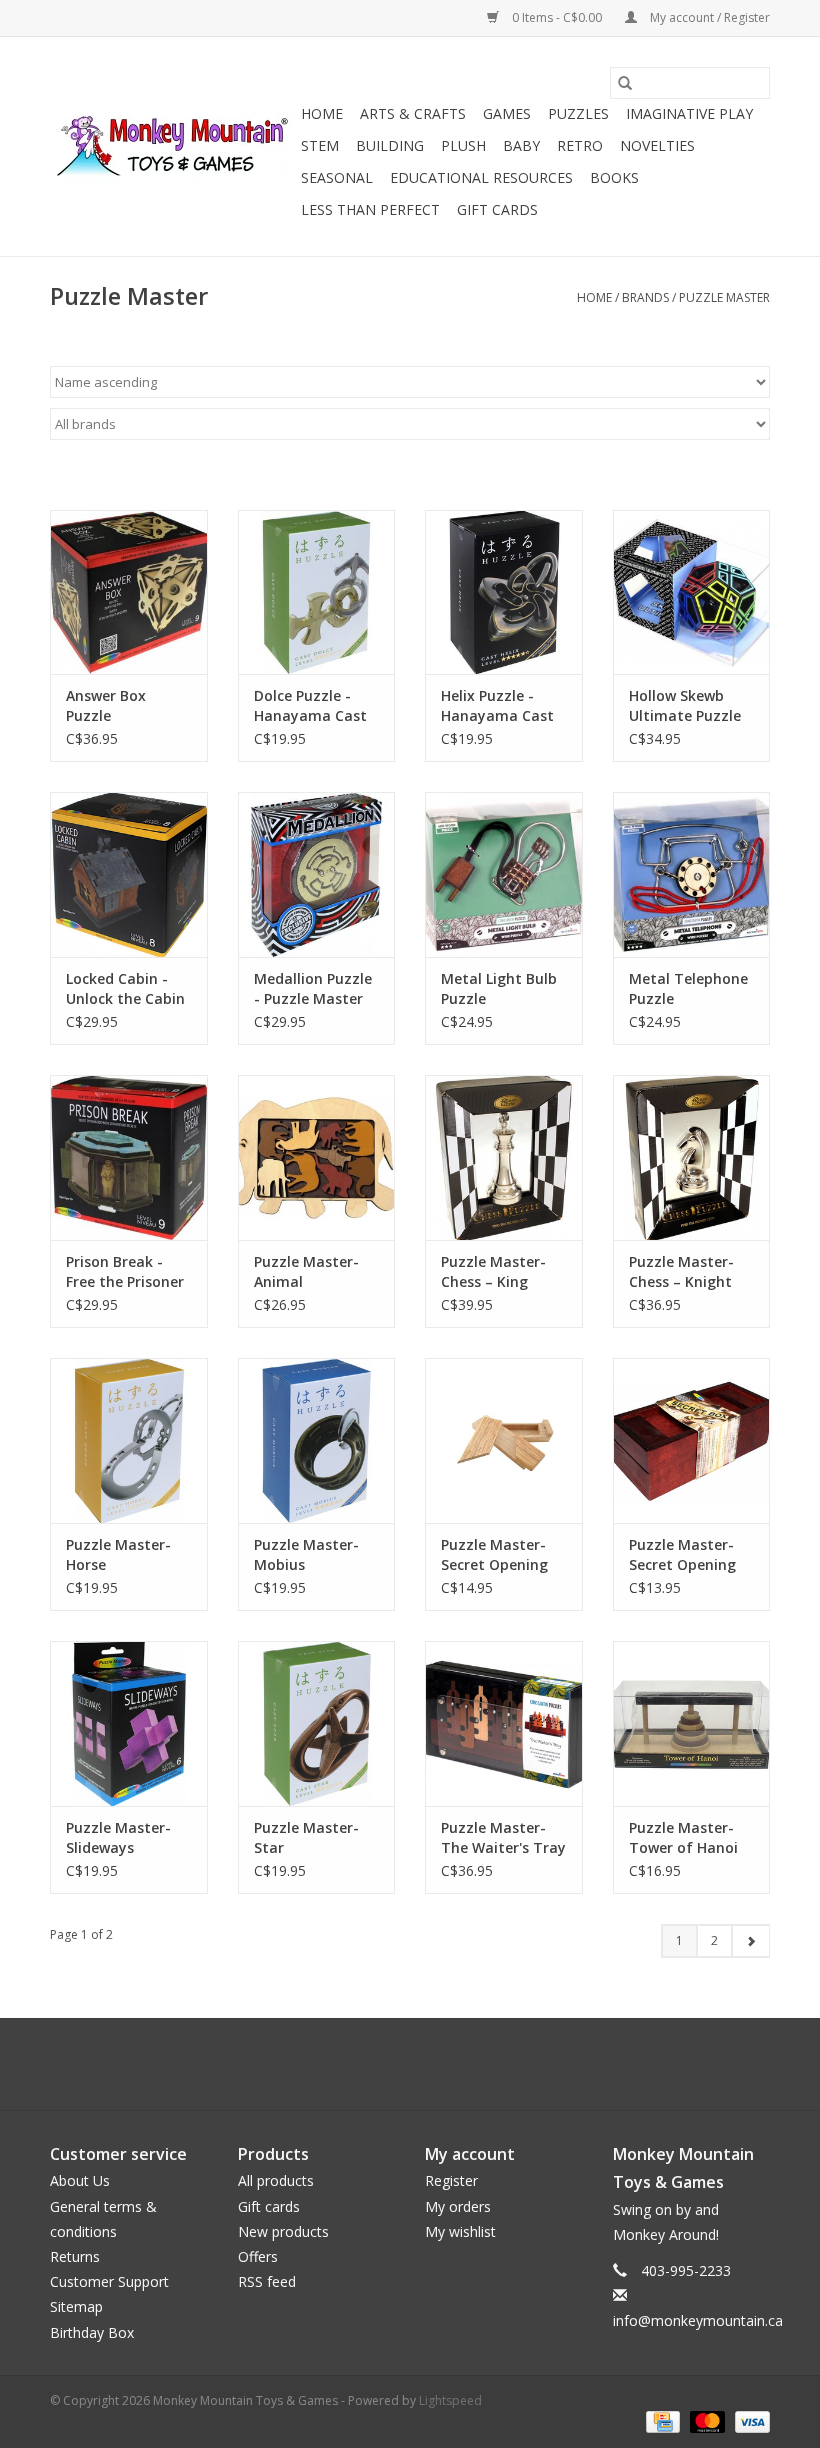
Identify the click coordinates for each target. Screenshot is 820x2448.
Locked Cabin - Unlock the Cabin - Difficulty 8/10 (125, 989)
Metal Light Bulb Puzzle (499, 988)
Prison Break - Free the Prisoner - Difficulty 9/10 (125, 1272)
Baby (521, 145)
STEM (320, 145)
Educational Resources (481, 177)
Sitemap (76, 2306)
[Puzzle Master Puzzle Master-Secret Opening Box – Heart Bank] (692, 1440)
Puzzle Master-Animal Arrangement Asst (306, 1272)
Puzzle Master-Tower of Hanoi (683, 1837)
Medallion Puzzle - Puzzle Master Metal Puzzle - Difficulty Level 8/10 (313, 989)
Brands (645, 297)
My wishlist (460, 2231)
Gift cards (497, 209)
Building (390, 145)
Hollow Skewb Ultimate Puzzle (685, 705)
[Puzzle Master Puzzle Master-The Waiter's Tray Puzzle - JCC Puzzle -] (504, 1723)
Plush (463, 145)
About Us (80, 2180)
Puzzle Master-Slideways (118, 1837)
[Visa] (749, 2421)
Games (507, 113)
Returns (75, 2256)
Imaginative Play (689, 113)
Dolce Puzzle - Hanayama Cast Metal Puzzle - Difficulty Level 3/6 (310, 706)
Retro (580, 145)
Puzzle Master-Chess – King (493, 1271)
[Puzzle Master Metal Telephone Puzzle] (692, 874)
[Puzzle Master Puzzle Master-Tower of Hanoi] (692, 1723)
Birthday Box (92, 2332)
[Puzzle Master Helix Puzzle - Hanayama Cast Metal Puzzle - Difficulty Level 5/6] (504, 592)
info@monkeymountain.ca (698, 2320)
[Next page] (750, 1941)
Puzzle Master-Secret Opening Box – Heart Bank (689, 1555)
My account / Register (708, 17)
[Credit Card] (661, 2421)
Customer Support (109, 2281)
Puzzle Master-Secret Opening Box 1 (494, 1555)
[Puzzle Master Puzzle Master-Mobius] (317, 1440)
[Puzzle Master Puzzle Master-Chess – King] (504, 1157)
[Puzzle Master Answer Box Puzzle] (129, 592)
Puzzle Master (724, 297)
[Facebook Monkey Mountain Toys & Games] (392, 2064)
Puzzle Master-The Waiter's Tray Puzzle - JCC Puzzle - (503, 1838)
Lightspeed (450, 2400)
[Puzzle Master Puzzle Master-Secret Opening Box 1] (504, 1440)
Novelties (657, 145)
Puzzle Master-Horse (118, 1554)
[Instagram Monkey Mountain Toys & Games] (428, 2064)
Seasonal (337, 177)
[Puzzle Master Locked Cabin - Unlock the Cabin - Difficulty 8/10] (129, 874)
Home (322, 113)
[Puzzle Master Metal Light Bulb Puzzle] (504, 874)
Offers (258, 2256)
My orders (458, 2206)
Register (451, 2180)
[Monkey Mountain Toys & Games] (172, 147)
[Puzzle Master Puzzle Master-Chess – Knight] (692, 1157)
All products (276, 2180)
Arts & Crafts (413, 113)
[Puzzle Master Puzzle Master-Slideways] (129, 1723)
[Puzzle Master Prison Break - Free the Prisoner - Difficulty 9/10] (129, 1157)
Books (614, 177)
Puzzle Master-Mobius (306, 1554)
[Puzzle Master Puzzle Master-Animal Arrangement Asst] (317, 1157)
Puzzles (578, 113)
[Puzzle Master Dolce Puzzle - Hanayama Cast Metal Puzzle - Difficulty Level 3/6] (317, 592)
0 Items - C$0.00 (557, 17)
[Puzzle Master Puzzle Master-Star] (317, 1723)
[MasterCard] (705, 2421)
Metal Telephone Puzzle (688, 988)
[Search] (625, 83)
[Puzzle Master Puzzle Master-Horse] (129, 1440)
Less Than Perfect (370, 209)
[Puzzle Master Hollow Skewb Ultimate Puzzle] (692, 592)
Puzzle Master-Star (306, 1837)
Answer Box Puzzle (106, 705)
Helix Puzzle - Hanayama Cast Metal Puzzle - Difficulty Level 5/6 (497, 706)
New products (283, 2231)
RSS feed (267, 2281)
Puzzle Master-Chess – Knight (681, 1271)
